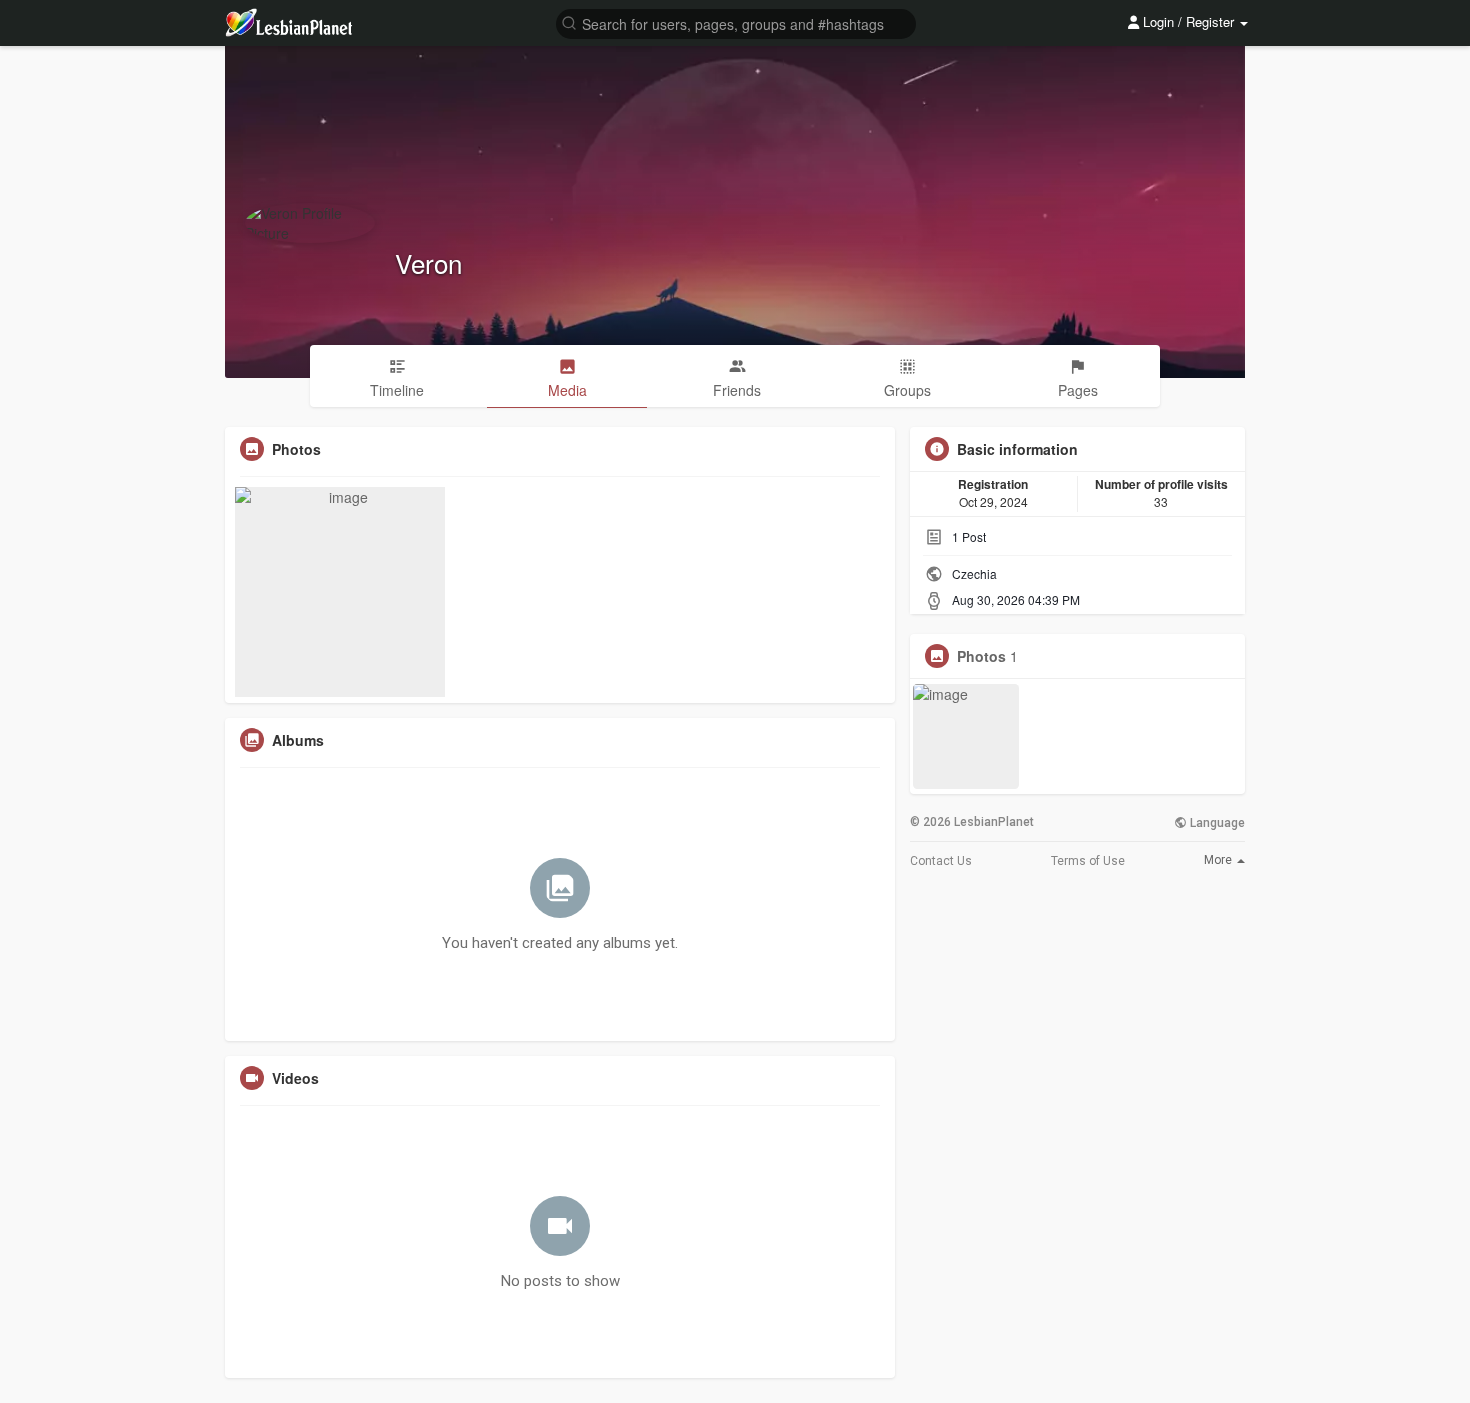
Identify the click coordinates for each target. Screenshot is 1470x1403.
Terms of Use (1088, 861)
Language (1216, 823)
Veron (428, 262)
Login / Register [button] (1188, 21)
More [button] (1219, 860)
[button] (736, 22)
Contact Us (941, 861)
